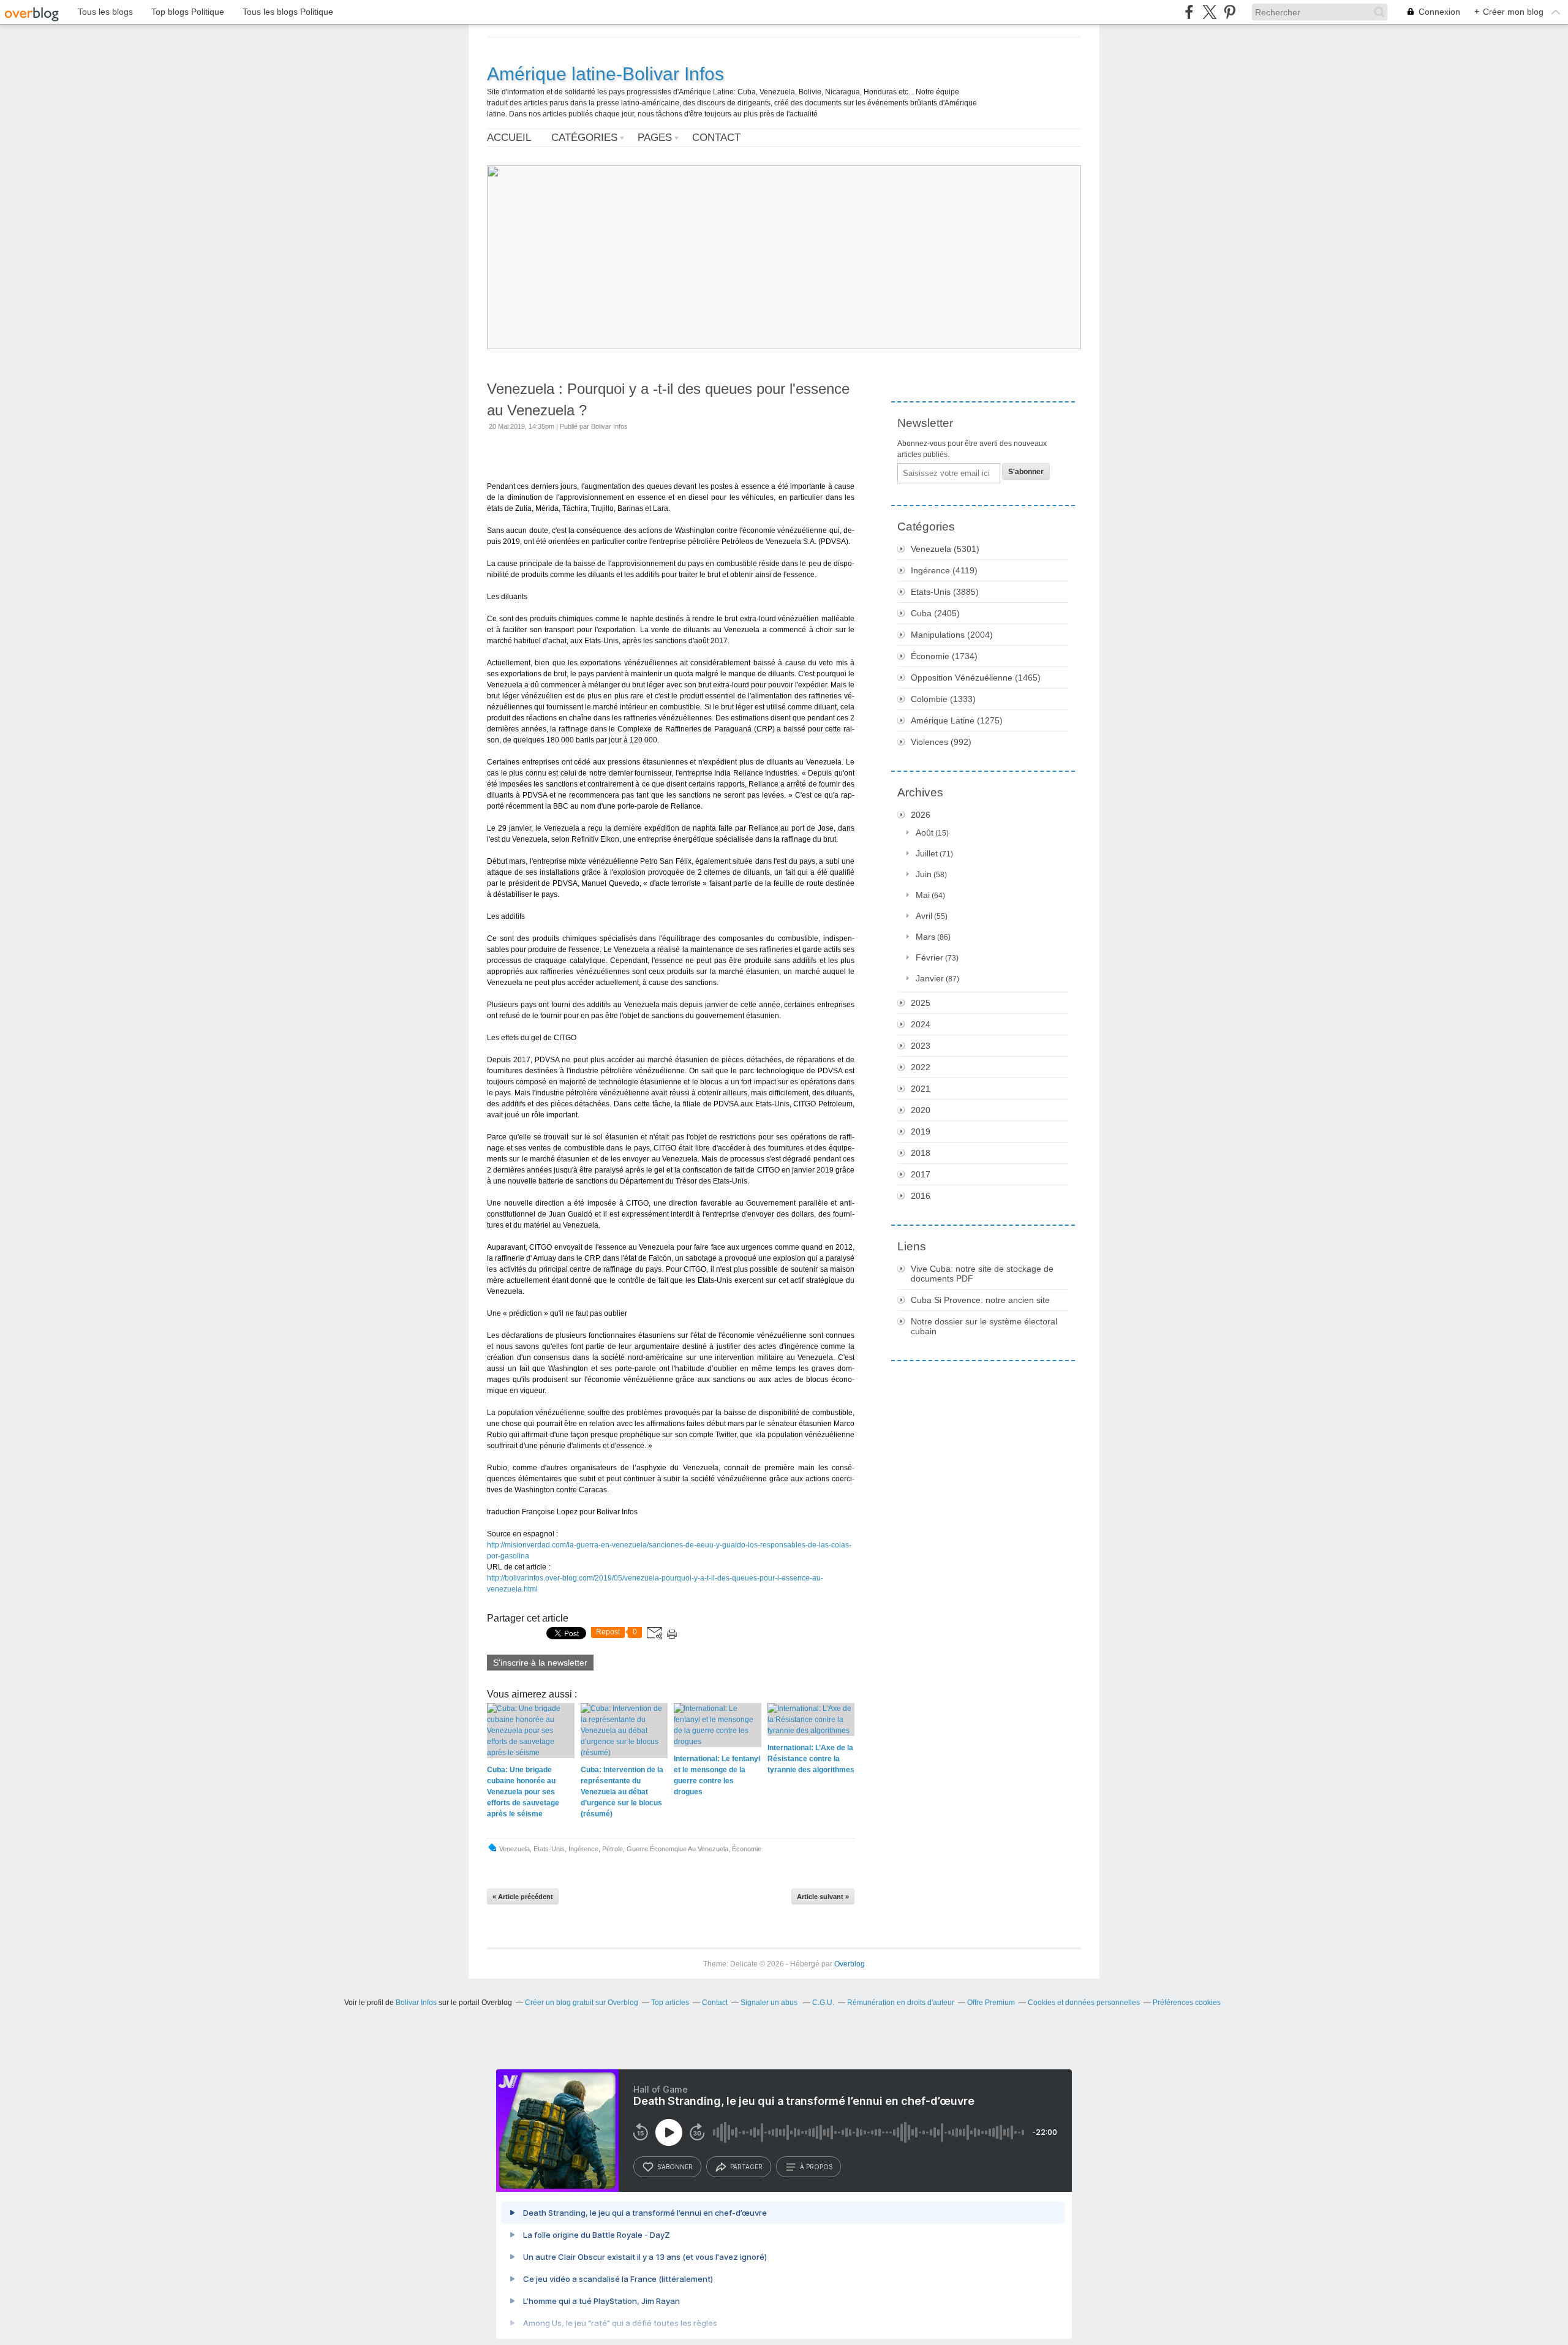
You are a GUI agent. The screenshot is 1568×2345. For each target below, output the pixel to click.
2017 (921, 1174)
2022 (921, 1067)
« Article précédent (523, 1897)
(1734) (944, 656)
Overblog (850, 1964)
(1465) (976, 678)
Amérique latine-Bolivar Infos (605, 74)
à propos (816, 2167)
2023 (921, 1046)
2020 (921, 1110)
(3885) (945, 592)
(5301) (945, 549)
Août (925, 833)
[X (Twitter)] (1209, 12)
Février (929, 957)
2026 (921, 815)
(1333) (943, 699)
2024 (921, 1024)
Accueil (509, 138)
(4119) (944, 570)
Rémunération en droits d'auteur (901, 2003)
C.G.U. (823, 2003)
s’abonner (675, 2167)
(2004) (952, 635)
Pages (655, 138)
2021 (921, 1089)
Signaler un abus (770, 2003)
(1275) (957, 720)
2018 (921, 1153)
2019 (921, 1131)
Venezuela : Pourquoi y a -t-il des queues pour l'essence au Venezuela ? (668, 399)
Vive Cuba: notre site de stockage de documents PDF (982, 1274)
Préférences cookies (1187, 2003)
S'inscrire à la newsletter (540, 1663)
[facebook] (1189, 12)
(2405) (935, 613)
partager (746, 2167)
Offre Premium (991, 2003)
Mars (925, 937)
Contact (716, 138)
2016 (921, 1196)
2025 (921, 1003)
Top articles (670, 2003)
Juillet (927, 853)
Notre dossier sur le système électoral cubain (984, 1326)
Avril (924, 916)
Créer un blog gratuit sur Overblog (582, 2003)
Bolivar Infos (416, 2003)
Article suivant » (823, 1897)
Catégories (584, 138)
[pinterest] (1230, 12)
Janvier (930, 978)
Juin (924, 874)
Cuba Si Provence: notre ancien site (980, 1300)
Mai (923, 895)
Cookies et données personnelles (1084, 2003)
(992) (941, 742)
